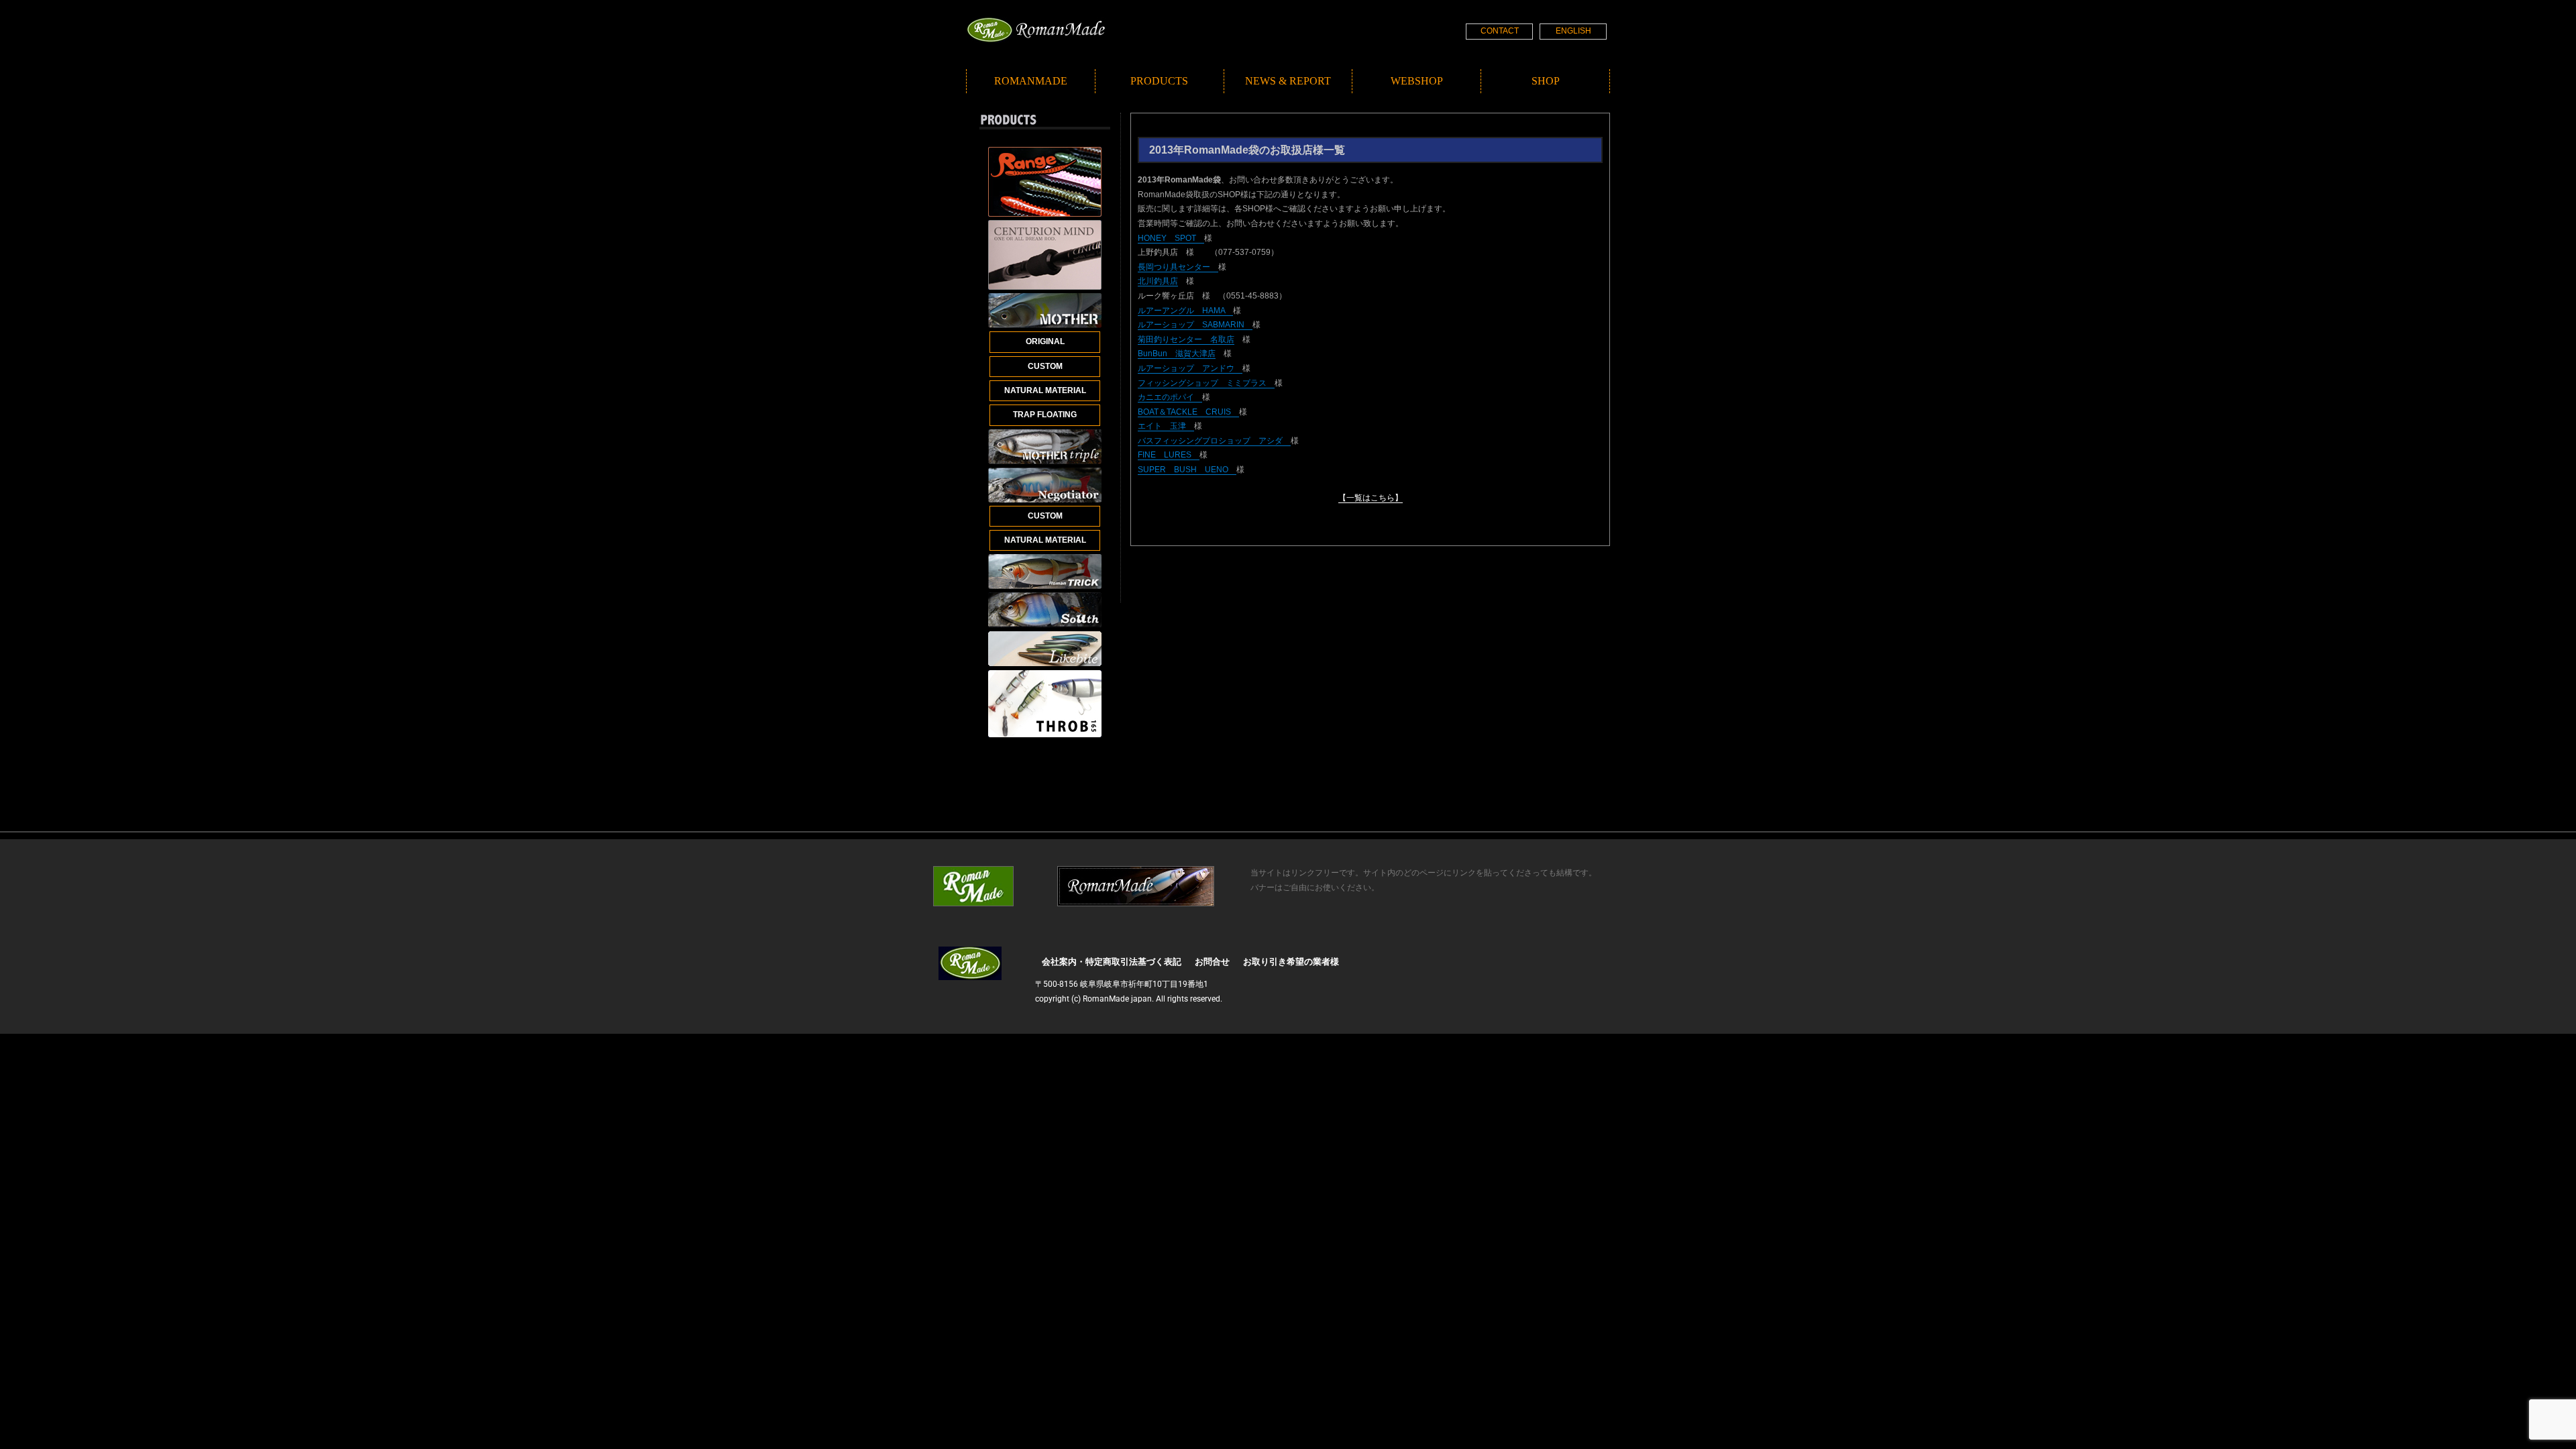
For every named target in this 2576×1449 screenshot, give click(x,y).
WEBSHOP (1417, 81)
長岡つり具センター (1178, 267)
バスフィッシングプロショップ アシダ (1214, 441)
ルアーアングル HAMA (1185, 311)
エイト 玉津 (1166, 426)
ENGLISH (1573, 31)
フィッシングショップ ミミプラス (1206, 383)
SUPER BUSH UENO (1187, 470)
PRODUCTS (1159, 81)
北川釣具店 (1158, 281)
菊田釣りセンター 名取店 (1186, 339)
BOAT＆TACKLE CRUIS (1188, 412)
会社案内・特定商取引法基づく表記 (1112, 962)
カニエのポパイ (1170, 397)
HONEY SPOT (1171, 238)
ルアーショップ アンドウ (1190, 368)
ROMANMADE (1031, 81)
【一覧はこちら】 (1371, 498)
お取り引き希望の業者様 (1291, 962)
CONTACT (1500, 31)
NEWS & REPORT (1288, 81)
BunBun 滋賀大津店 (1177, 354)
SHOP (1546, 81)
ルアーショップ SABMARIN (1195, 325)
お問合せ (1212, 962)
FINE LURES (1169, 455)
